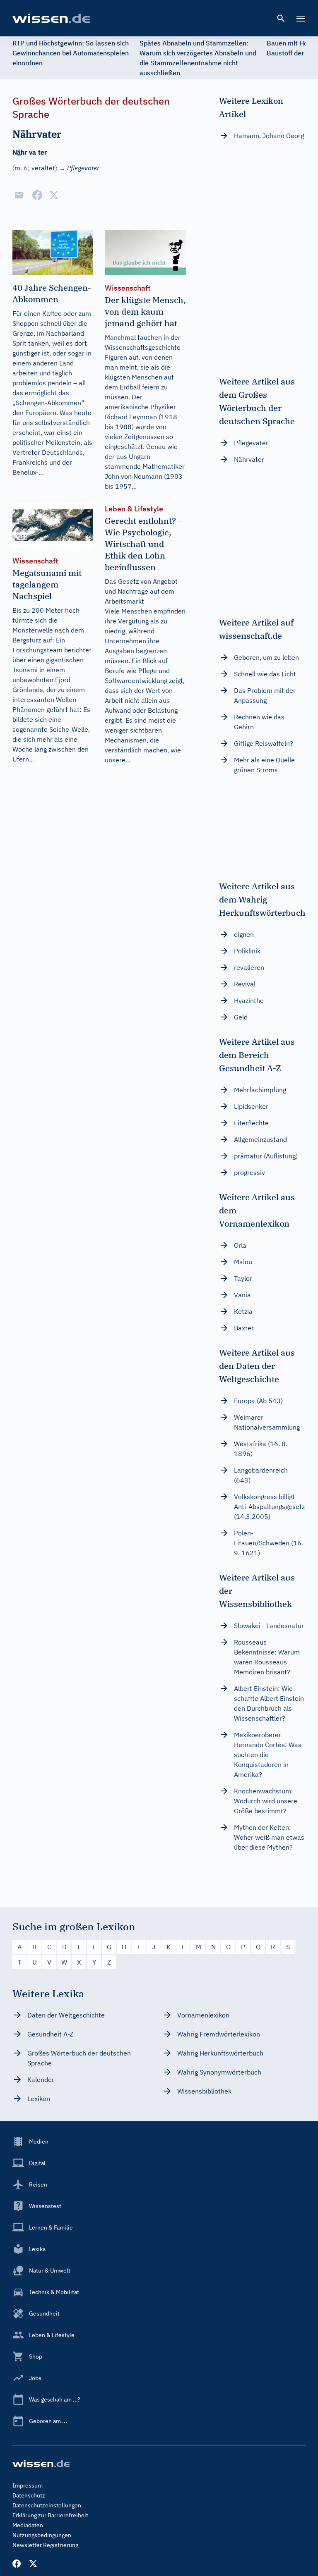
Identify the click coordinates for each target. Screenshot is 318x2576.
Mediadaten (28, 2525)
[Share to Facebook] (37, 195)
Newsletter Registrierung (45, 2545)
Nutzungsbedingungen (42, 2535)
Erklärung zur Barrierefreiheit (50, 2515)
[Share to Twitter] (54, 195)
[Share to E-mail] (19, 195)
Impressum (28, 2485)
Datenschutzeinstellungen (47, 2505)
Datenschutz (29, 2495)
